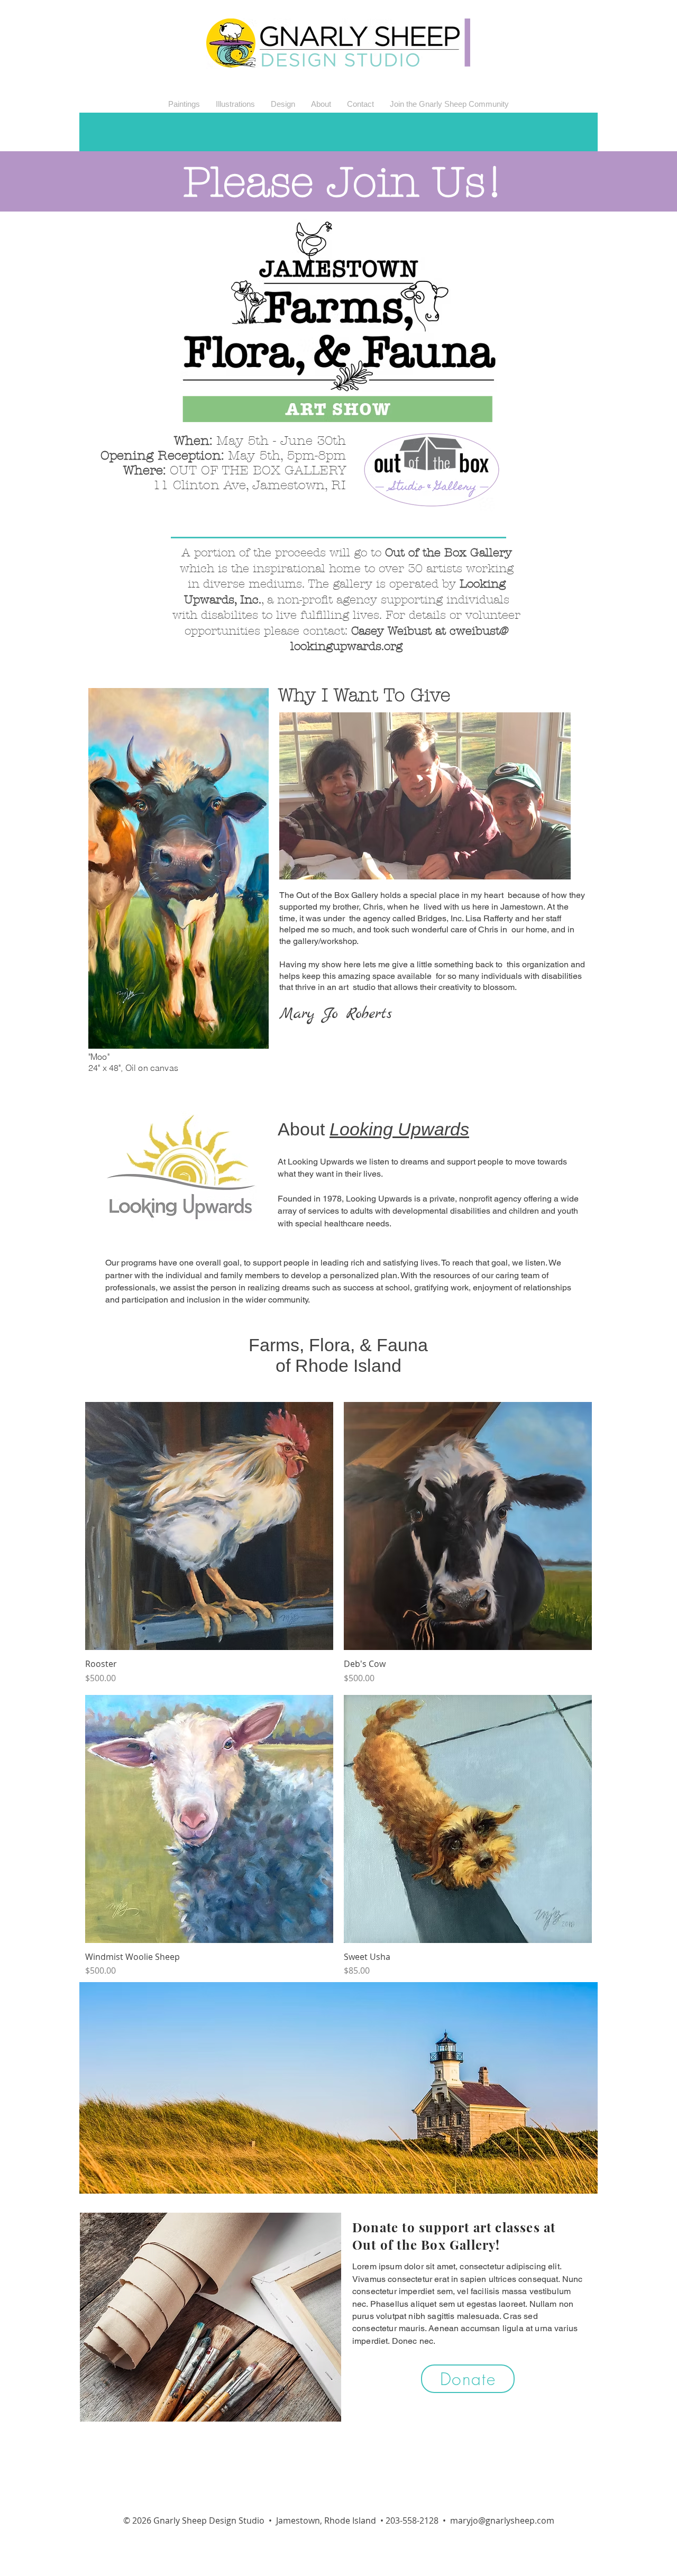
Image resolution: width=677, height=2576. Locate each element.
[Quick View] (209, 1526)
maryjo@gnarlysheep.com (502, 2520)
